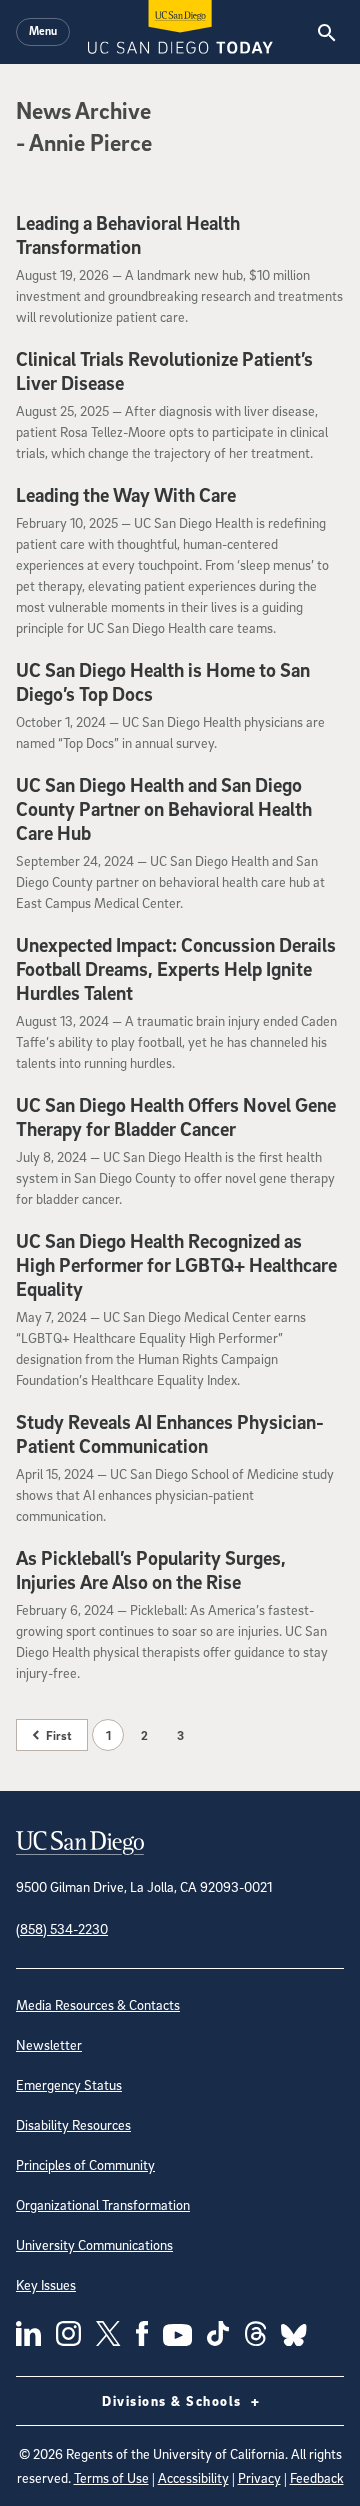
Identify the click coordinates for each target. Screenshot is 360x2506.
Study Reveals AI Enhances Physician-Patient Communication (170, 1434)
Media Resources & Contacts (98, 2004)
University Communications (94, 2244)
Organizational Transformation (103, 2204)
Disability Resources (73, 2124)
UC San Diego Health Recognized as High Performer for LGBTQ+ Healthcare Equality (176, 1265)
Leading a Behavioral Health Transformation (128, 235)
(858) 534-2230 (62, 1928)
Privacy (259, 2477)
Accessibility (193, 2477)
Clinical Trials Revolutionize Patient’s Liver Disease (164, 371)
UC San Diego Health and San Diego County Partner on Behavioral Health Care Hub (164, 809)
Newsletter (49, 2044)
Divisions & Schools (174, 2400)
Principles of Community (85, 2164)
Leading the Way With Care (126, 495)
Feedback (317, 2477)
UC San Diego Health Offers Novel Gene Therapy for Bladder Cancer (176, 1117)
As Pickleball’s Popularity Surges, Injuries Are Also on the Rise (151, 1570)
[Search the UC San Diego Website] (326, 32)
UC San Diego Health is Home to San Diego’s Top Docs (163, 682)
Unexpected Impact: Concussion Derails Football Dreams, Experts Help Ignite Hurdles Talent (176, 969)
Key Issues (46, 2284)
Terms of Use (111, 2477)
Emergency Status (69, 2084)
